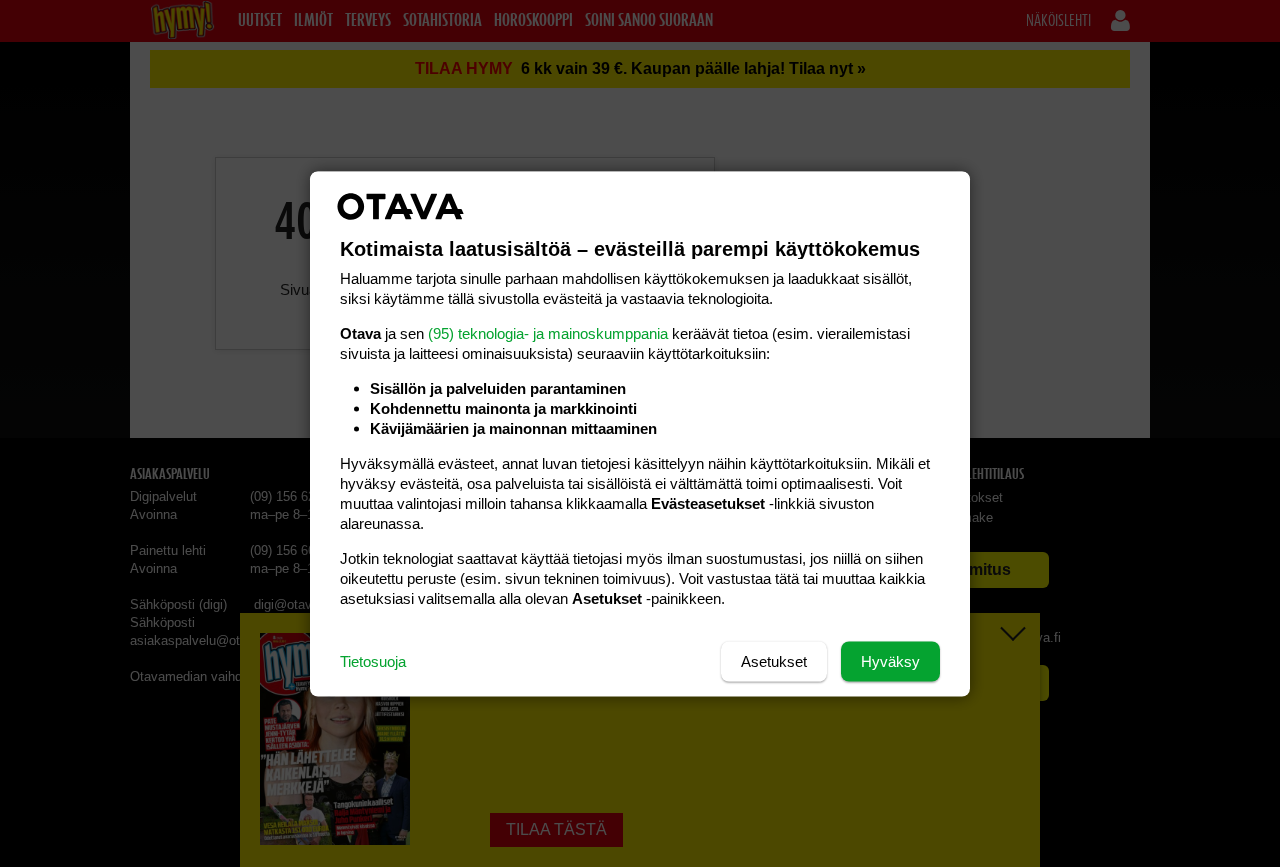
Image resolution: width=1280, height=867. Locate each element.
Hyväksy (890, 660)
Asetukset (774, 660)
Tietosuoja (373, 660)
